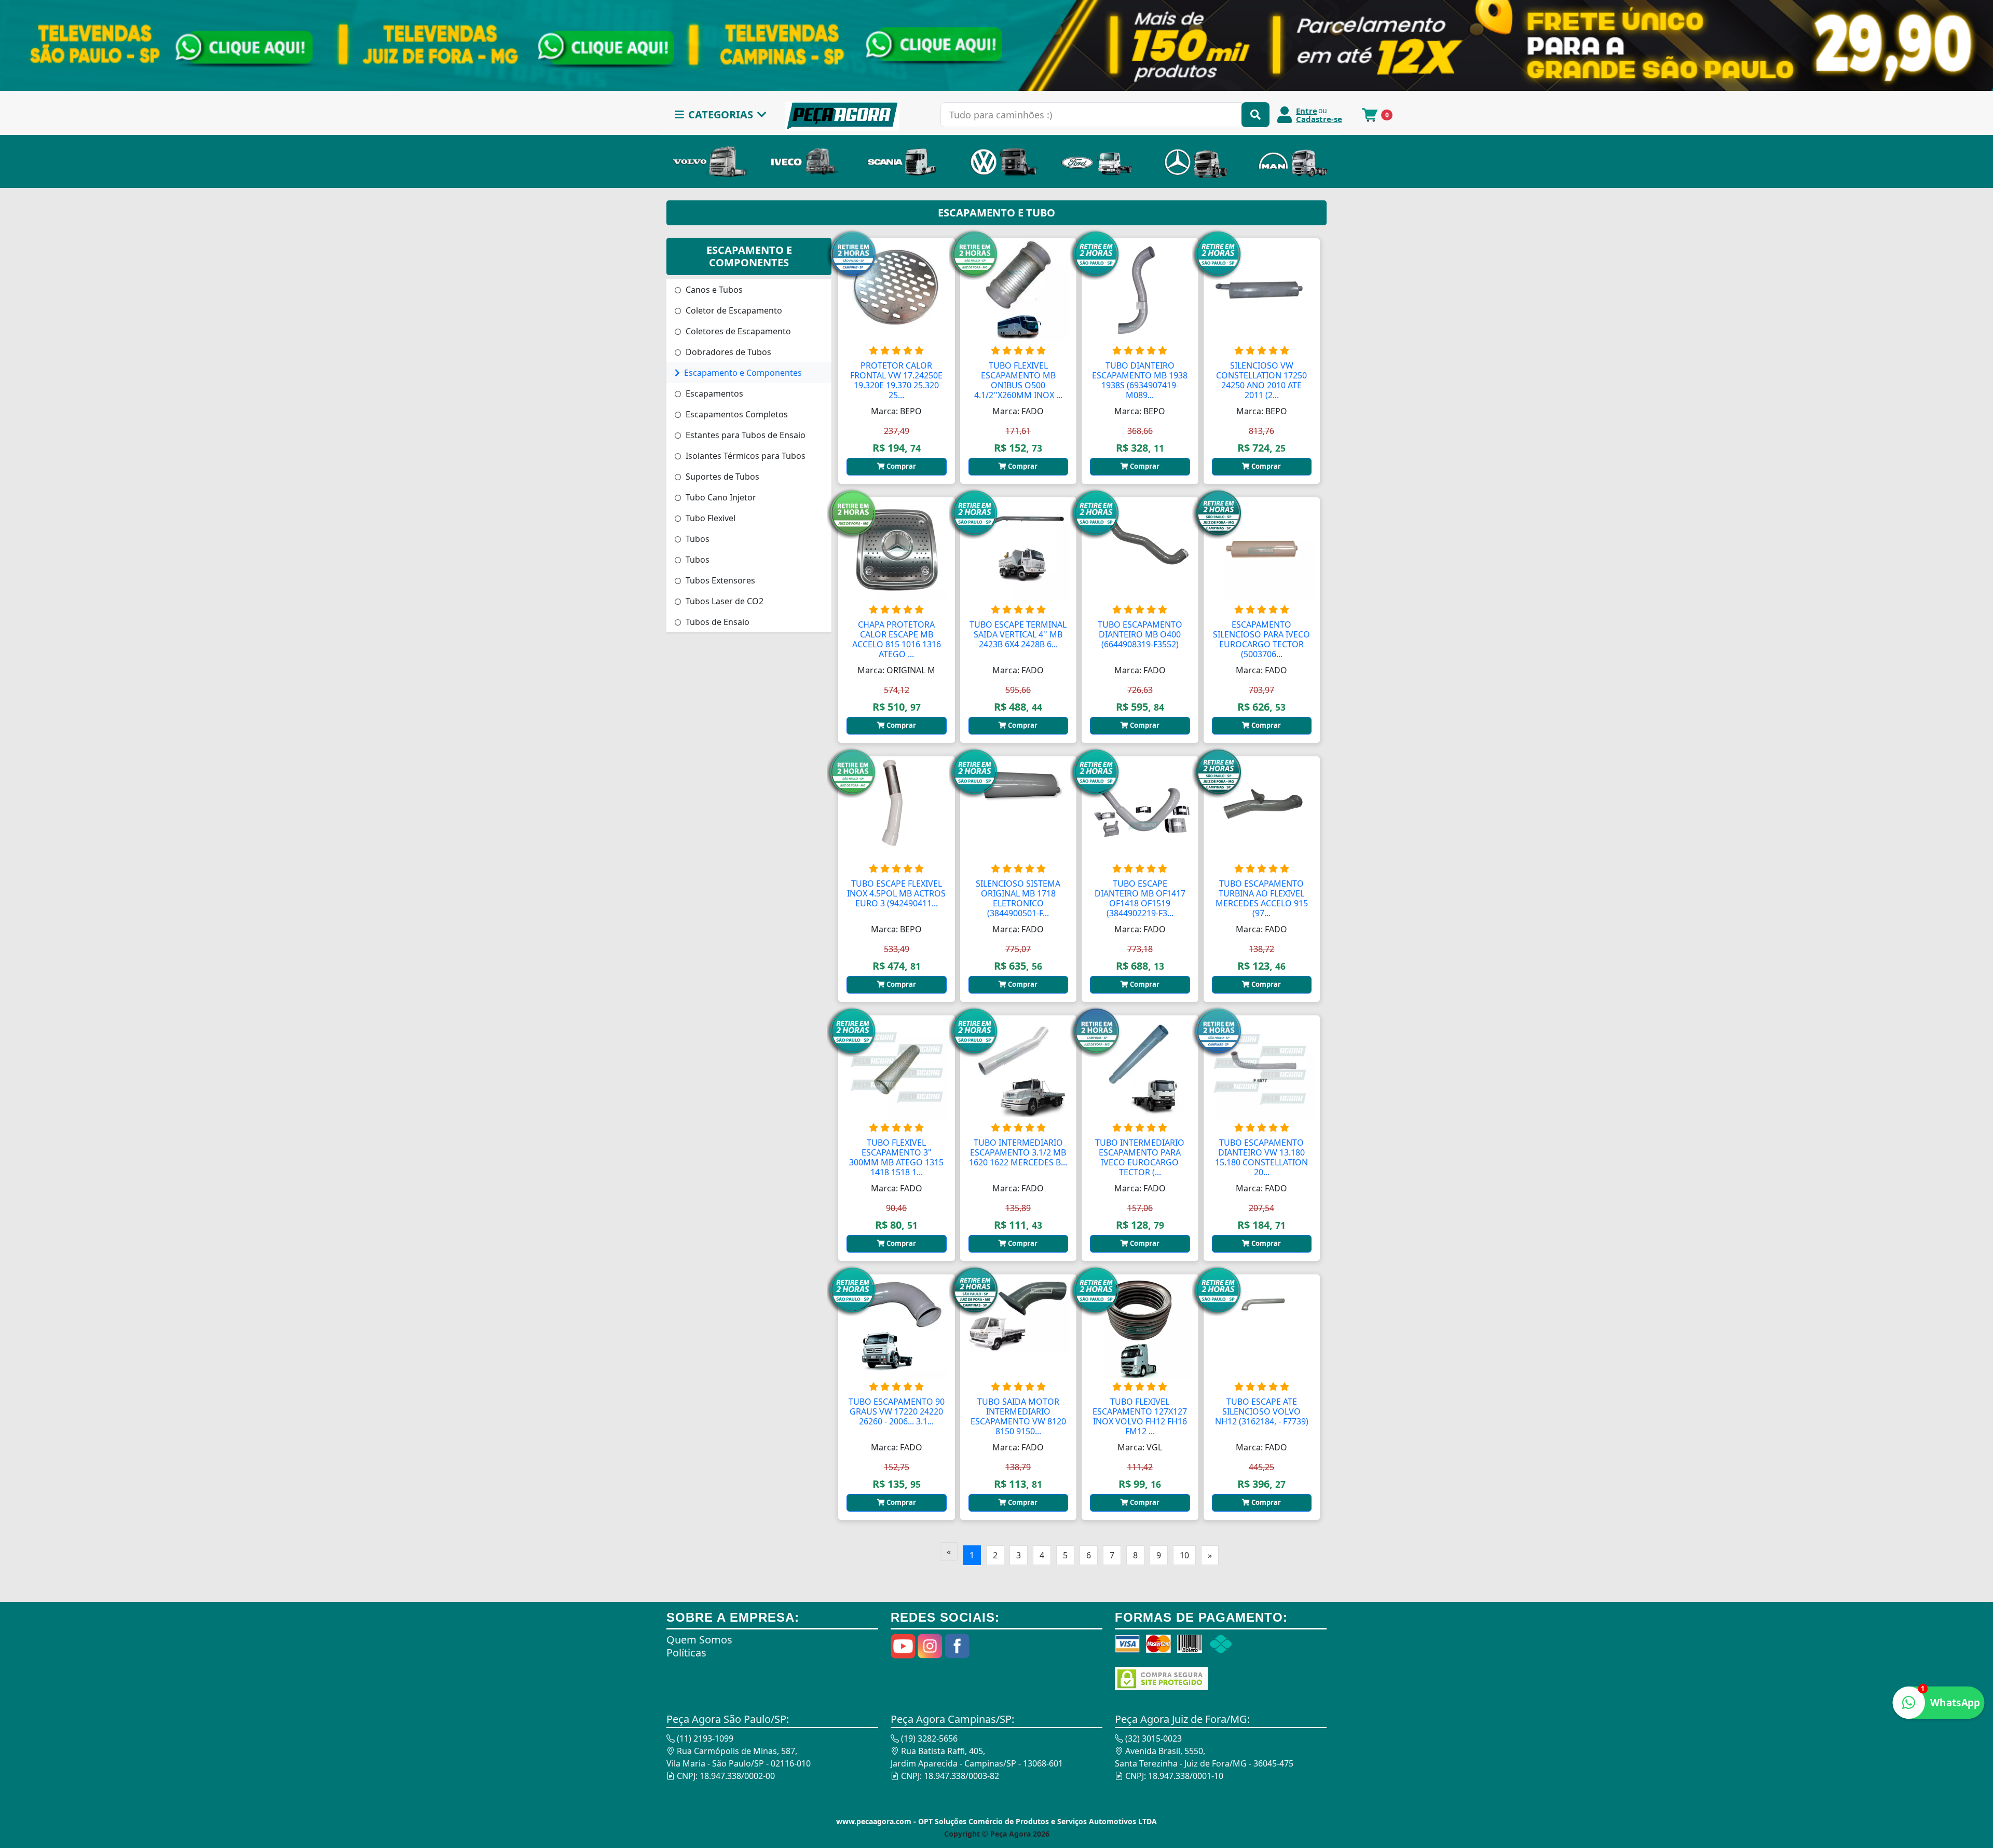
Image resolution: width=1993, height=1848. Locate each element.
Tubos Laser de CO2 (724, 601)
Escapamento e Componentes (742, 373)
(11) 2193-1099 (704, 1738)
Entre (1307, 111)
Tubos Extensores (719, 580)
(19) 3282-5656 (928, 1738)
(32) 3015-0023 (1152, 1738)
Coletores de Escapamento (737, 331)
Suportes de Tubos (721, 477)
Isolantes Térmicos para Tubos (745, 456)
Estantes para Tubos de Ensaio (745, 435)
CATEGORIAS (721, 114)
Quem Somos (699, 1640)
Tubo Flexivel (709, 518)
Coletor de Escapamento (733, 310)
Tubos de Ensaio (716, 622)
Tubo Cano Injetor (720, 497)
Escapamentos (713, 393)
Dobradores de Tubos (727, 352)
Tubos (697, 539)
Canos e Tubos (713, 290)
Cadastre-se (1319, 119)
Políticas (686, 1653)
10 (1184, 1555)
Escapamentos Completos (736, 414)
